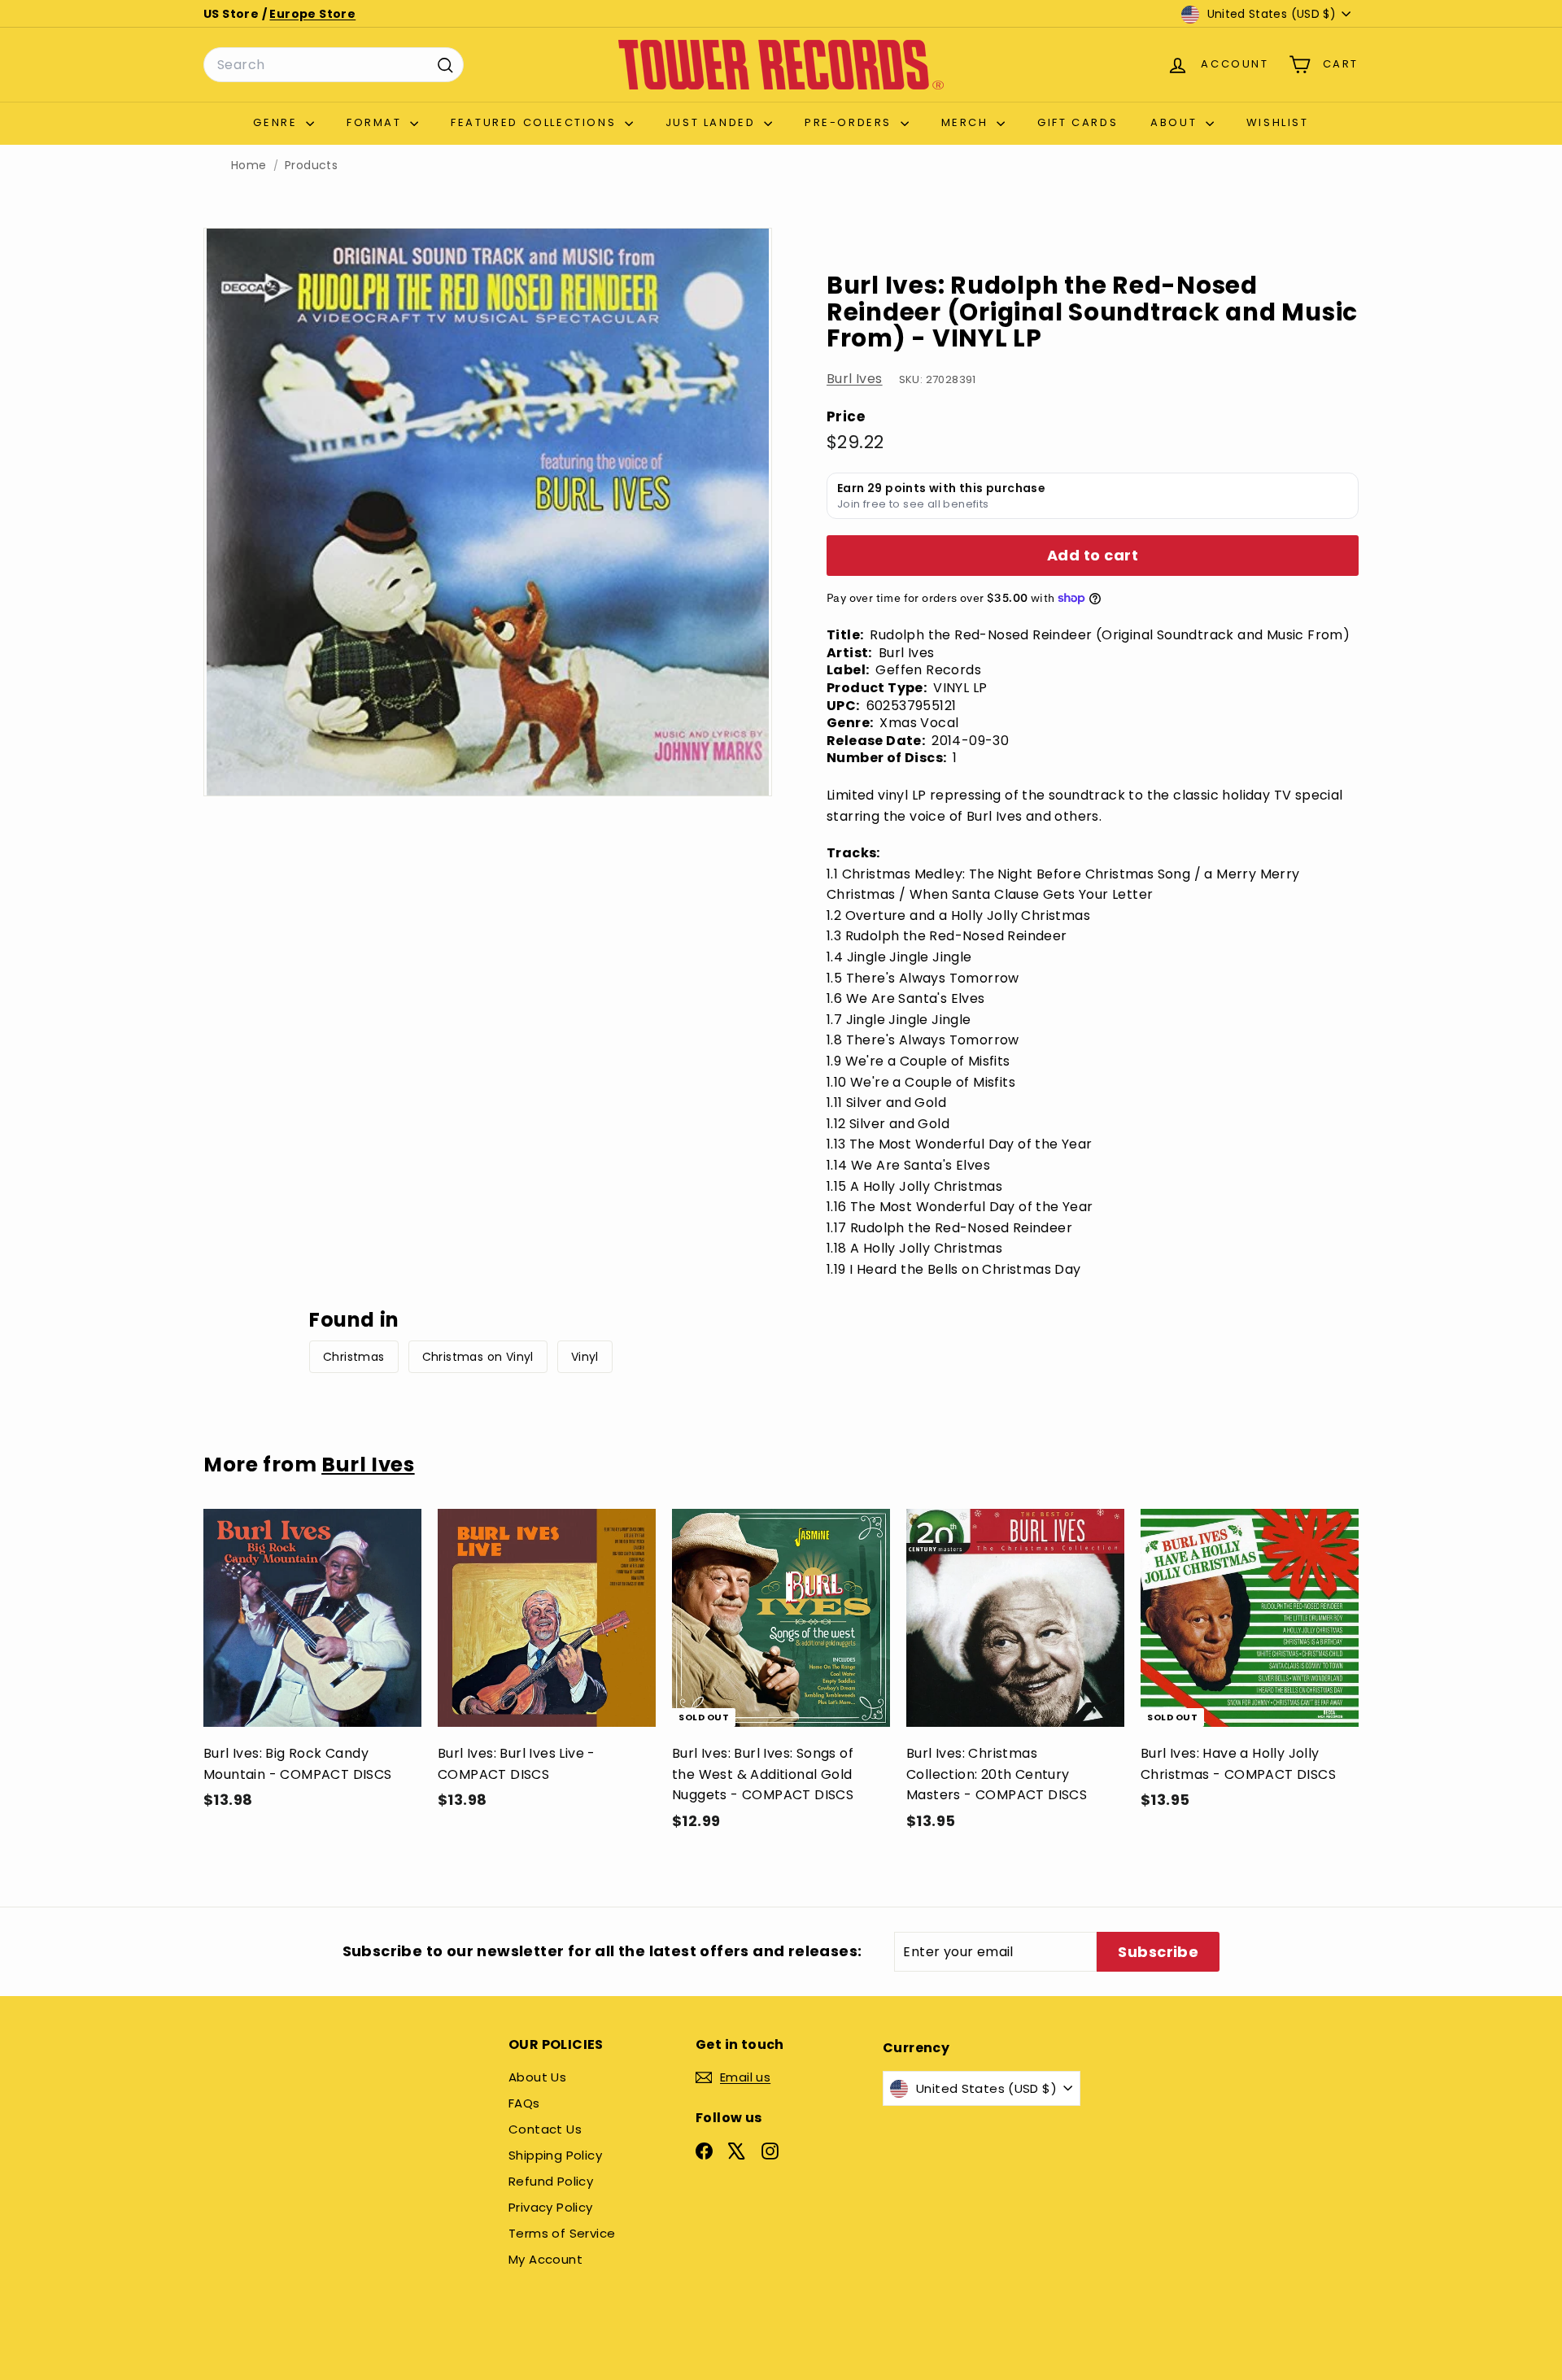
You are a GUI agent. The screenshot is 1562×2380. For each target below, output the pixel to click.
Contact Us (545, 2129)
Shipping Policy (555, 2155)
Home (249, 166)
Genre (277, 122)
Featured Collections (536, 122)
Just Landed (713, 122)
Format (376, 122)
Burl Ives (855, 379)
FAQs (524, 2103)
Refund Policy (551, 2181)
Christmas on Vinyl (478, 1357)
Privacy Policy (551, 2207)
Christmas (354, 1357)
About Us (537, 2077)
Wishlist (1278, 122)
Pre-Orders (851, 122)
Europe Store (312, 14)
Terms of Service (562, 2233)
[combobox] (334, 65)
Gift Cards (1078, 122)
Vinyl (585, 1357)
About (1176, 122)
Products (311, 166)
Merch (967, 122)
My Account (545, 2259)
